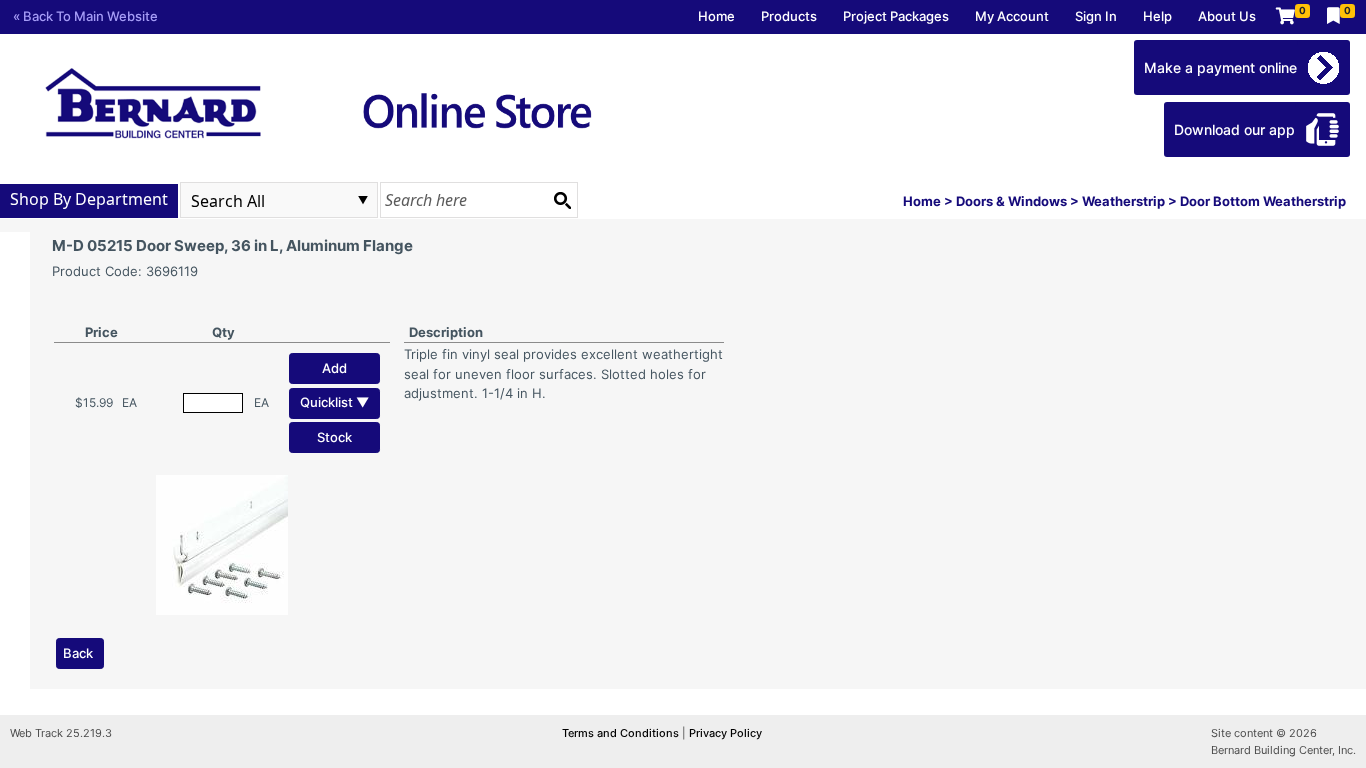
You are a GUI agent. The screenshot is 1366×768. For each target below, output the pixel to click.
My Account (1012, 16)
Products (789, 16)
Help (1157, 16)
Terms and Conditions (622, 733)
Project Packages (896, 16)
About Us (1227, 16)
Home (716, 16)
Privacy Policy (725, 733)
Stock (334, 437)
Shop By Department (89, 199)
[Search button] (562, 200)
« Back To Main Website (85, 16)
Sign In (1096, 16)
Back (78, 653)
